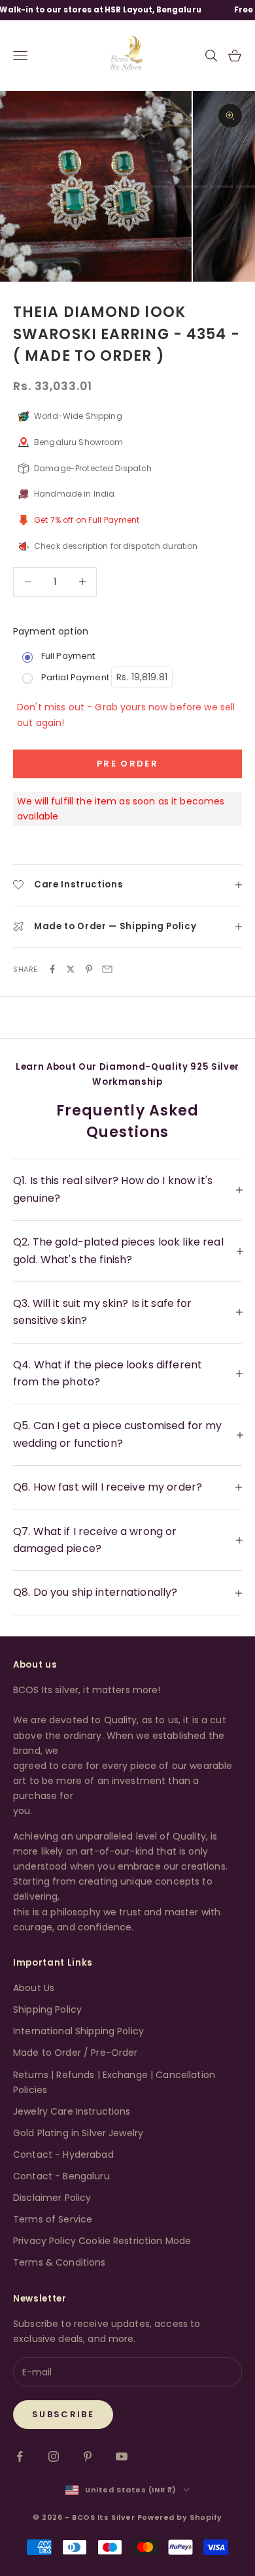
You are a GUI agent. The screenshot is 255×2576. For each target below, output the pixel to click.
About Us (34, 1988)
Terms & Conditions (59, 2262)
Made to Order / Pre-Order (76, 2053)
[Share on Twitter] (71, 969)
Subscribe (63, 2414)
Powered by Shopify (180, 2517)
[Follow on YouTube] (122, 2456)
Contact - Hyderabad (63, 2155)
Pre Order (127, 764)
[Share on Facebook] (52, 969)
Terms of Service (53, 2219)
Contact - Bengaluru (61, 2176)
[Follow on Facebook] (20, 2456)
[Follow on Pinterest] (88, 2456)
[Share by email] (107, 969)
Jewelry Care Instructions (72, 2111)
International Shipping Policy (78, 2031)
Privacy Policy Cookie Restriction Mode (102, 2241)
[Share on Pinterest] (89, 969)
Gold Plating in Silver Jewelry (78, 2133)
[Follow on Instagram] (54, 2456)
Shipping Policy (47, 2009)
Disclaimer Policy (52, 2198)
